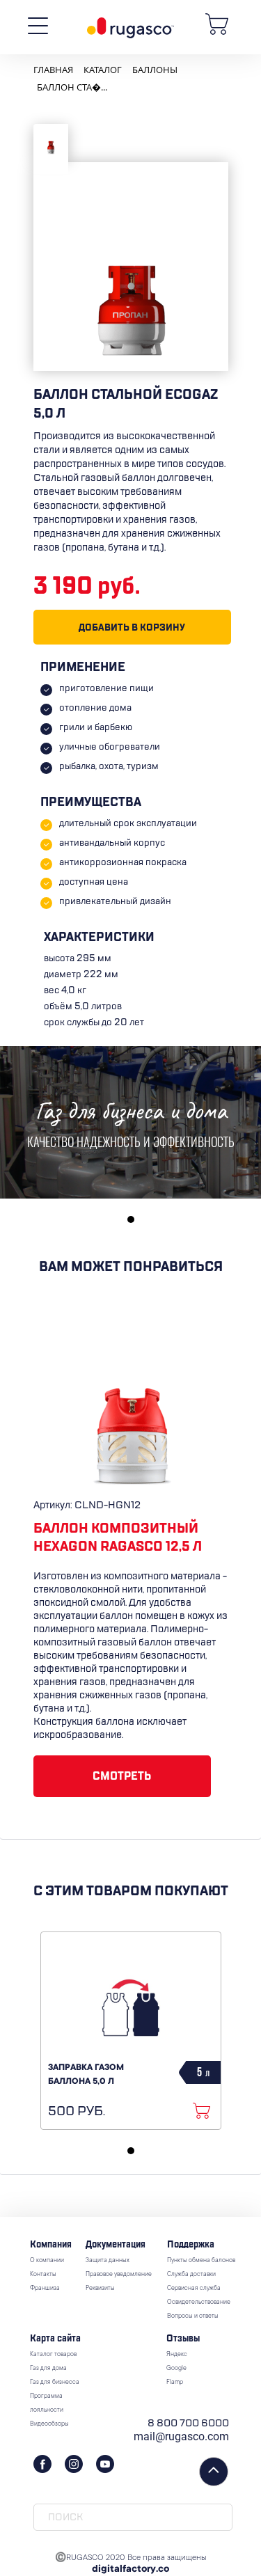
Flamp (175, 2383)
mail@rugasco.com (181, 2436)
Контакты (43, 2275)
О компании (47, 2261)
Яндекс (177, 2355)
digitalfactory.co (130, 2570)
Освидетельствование (199, 2302)
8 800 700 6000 (188, 2423)
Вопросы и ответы (193, 2316)
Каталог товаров (53, 2355)
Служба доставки (191, 2275)
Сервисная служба (194, 2289)
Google (176, 2369)
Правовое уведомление (119, 2275)
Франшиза (45, 2289)
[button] (131, 1219)
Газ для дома (48, 2369)
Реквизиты (100, 2289)
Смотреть (122, 1776)
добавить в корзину (132, 627)
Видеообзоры (49, 2424)
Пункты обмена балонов (201, 2261)
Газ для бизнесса (55, 2383)
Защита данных (108, 2261)
